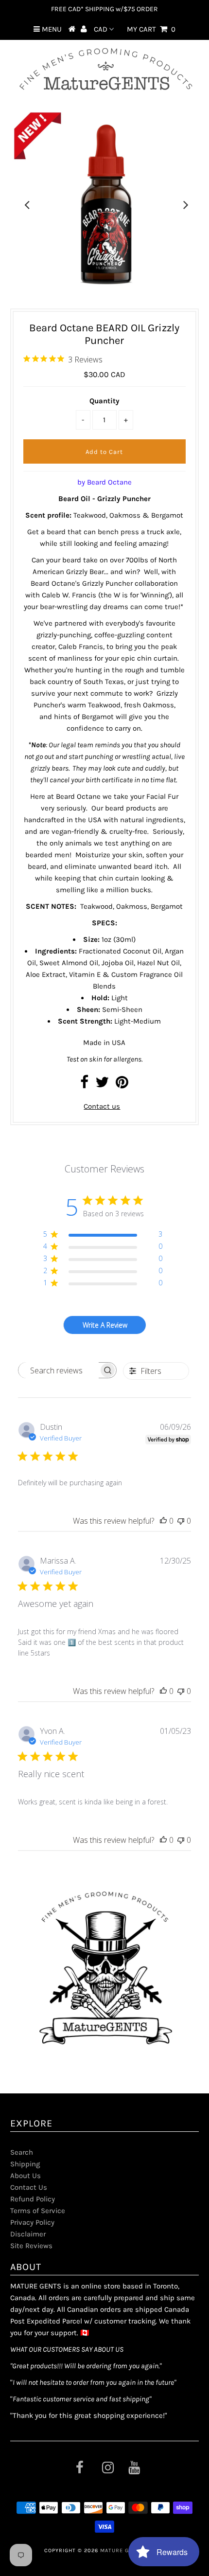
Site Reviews (31, 2246)
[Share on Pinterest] (122, 1085)
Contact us (102, 1106)
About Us (26, 2176)
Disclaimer (28, 2234)
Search (22, 2152)
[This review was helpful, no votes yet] (163, 1521)
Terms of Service (38, 2211)
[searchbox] (59, 1370)
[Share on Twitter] (102, 1085)
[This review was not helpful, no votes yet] (181, 1521)
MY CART (151, 29)
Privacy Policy (32, 2222)
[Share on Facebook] (84, 1085)
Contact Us (29, 2187)
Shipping (25, 2164)
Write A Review (105, 1325)
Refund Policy (33, 2199)
